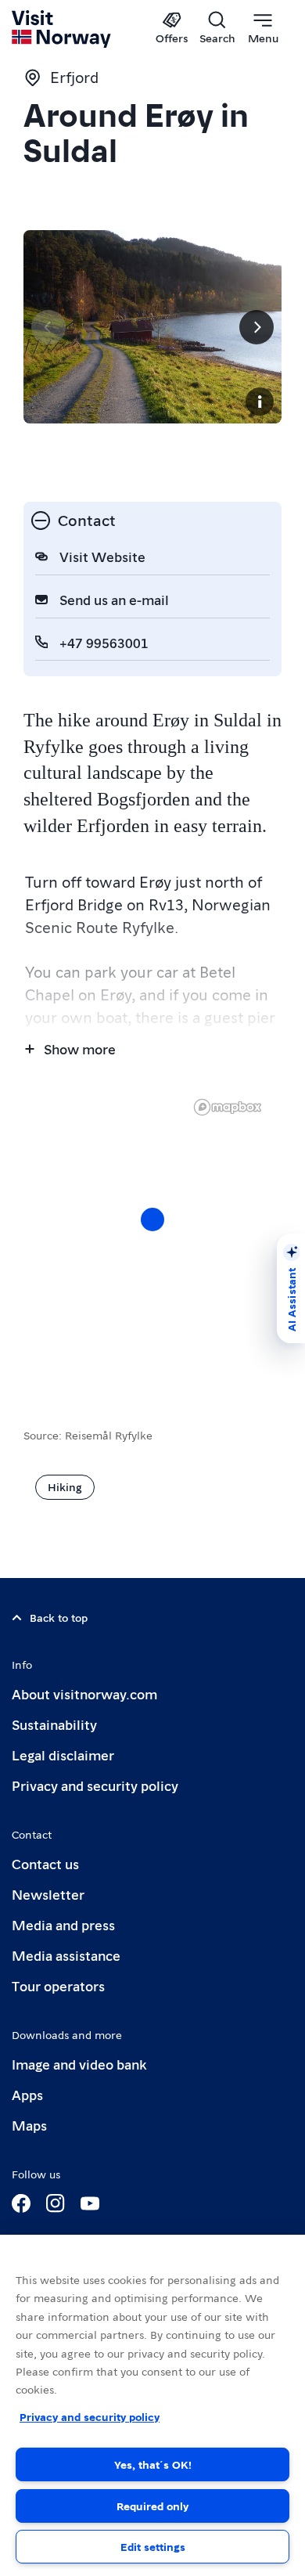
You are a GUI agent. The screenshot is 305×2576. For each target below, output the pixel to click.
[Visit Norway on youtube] (90, 2203)
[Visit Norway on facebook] (21, 2203)
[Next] (257, 327)
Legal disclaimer (63, 1755)
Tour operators (58, 1985)
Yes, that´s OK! (153, 2464)
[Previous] (48, 327)
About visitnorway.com (84, 1693)
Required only (152, 2506)
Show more (80, 1048)
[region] (152, 2405)
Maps (29, 2125)
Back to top (59, 1617)
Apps (27, 2094)
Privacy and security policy (95, 1785)
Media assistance (66, 1955)
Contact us (45, 1863)
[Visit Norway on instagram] (56, 2203)
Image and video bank (79, 2064)
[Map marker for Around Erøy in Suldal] (152, 1220)
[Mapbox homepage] (228, 1107)
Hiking (65, 1486)
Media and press (63, 1924)
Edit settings (153, 2546)
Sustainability (54, 1724)
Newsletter (48, 1894)
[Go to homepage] (62, 29)
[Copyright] (260, 402)
